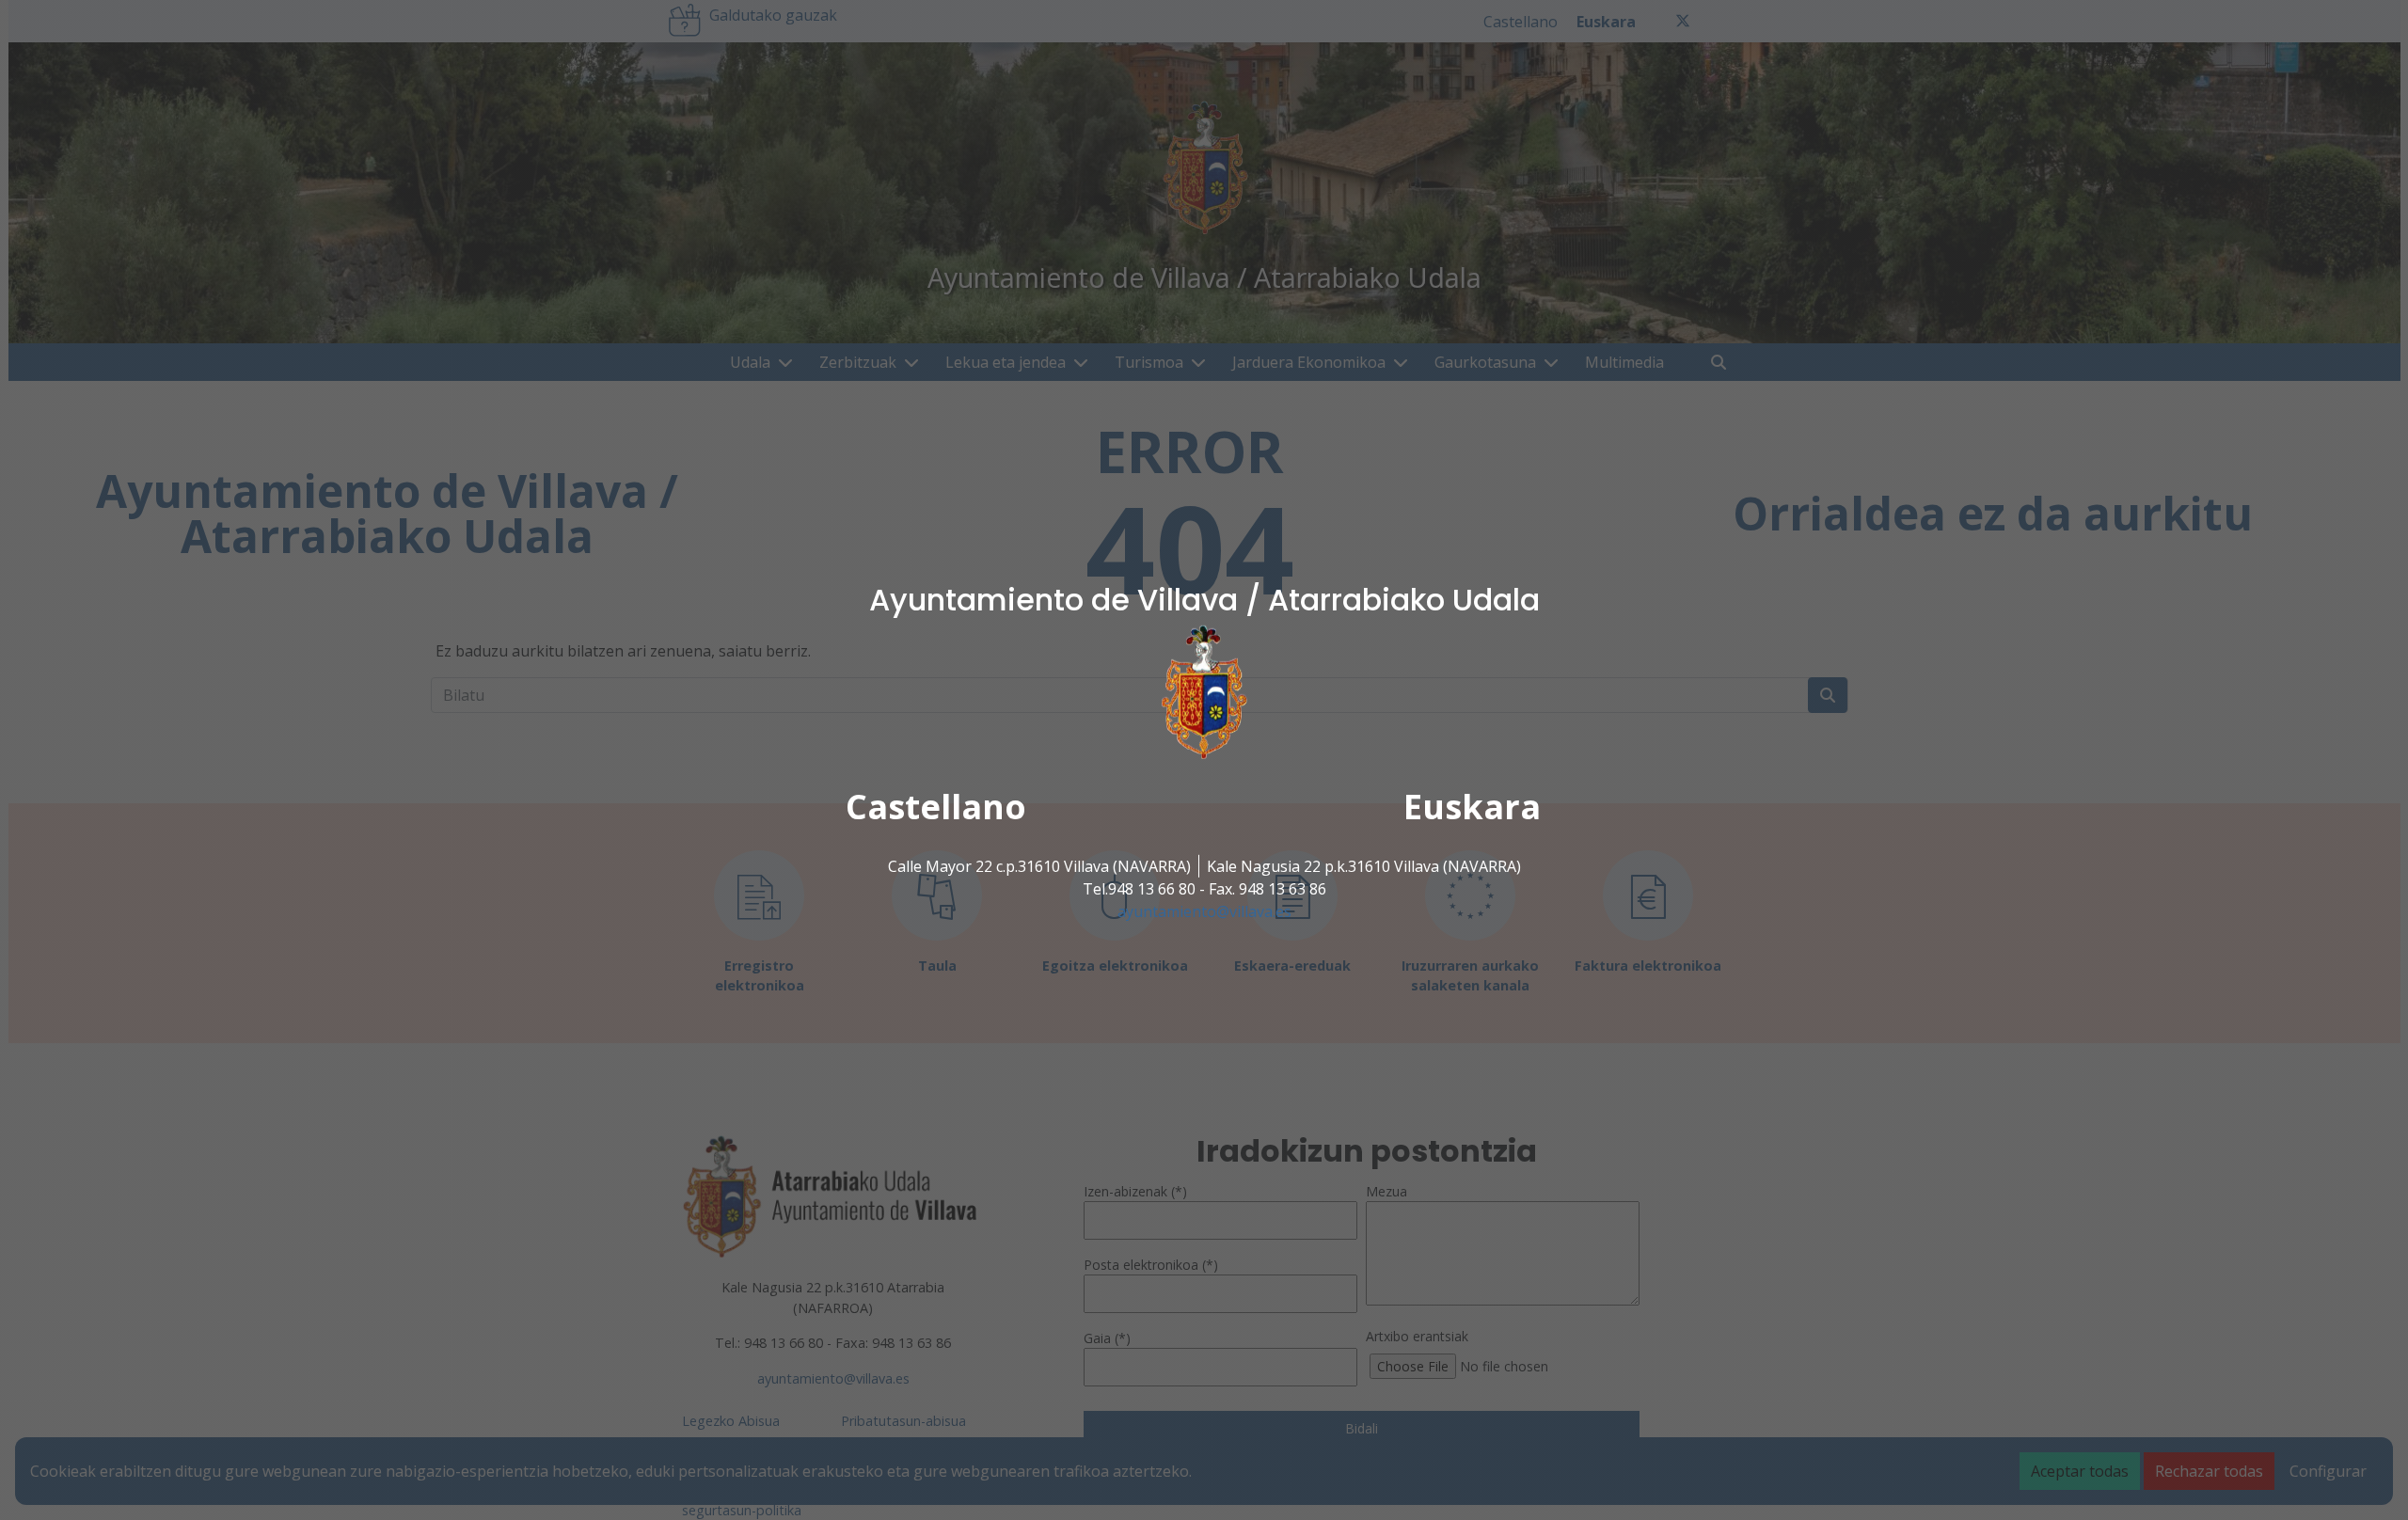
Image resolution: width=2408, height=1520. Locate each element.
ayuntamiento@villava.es (1204, 911)
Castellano (936, 807)
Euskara (1472, 807)
